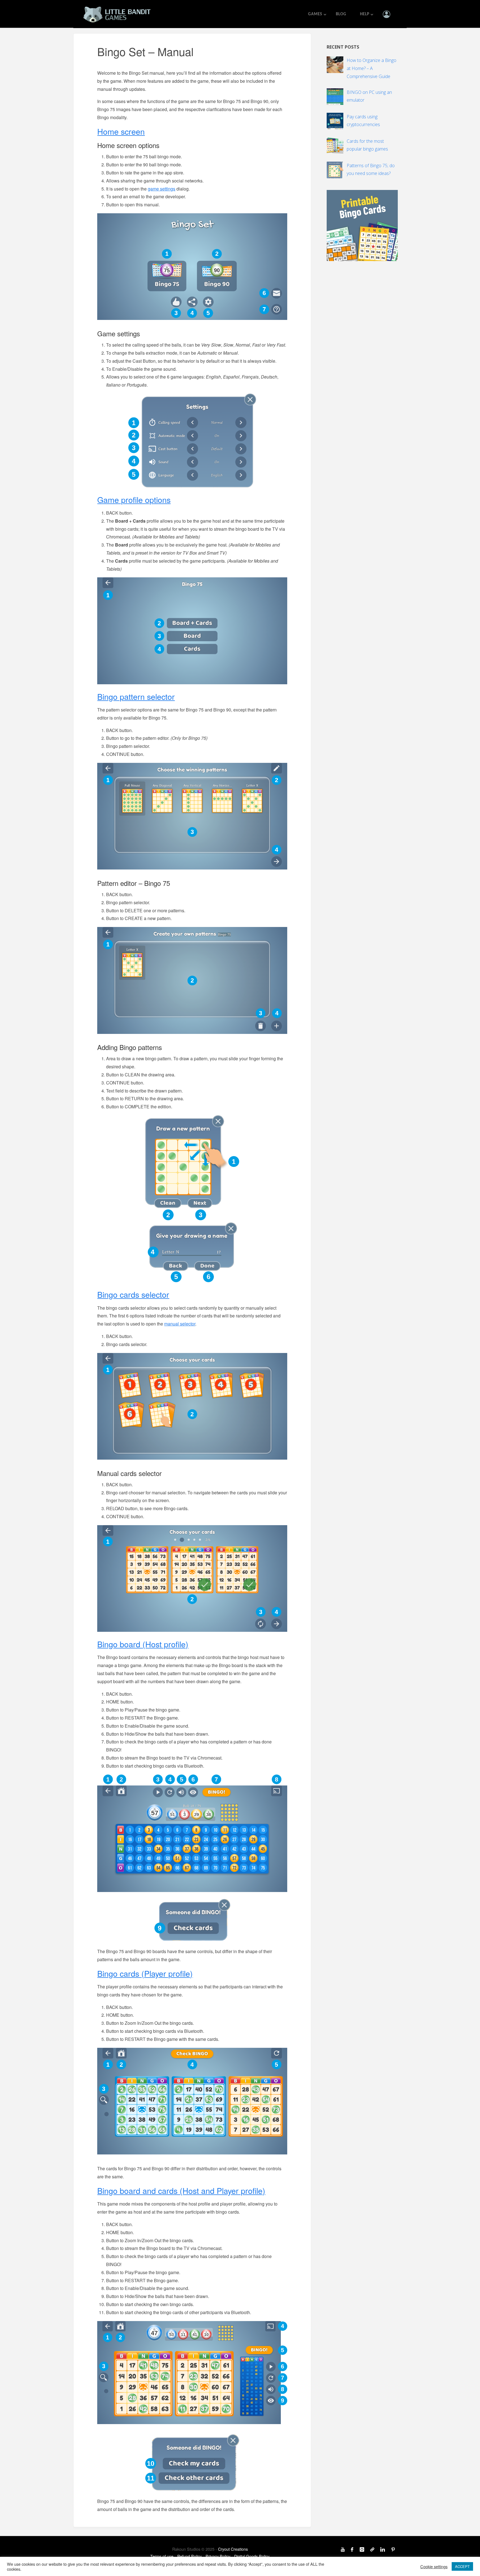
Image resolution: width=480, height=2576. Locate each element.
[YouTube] (343, 2549)
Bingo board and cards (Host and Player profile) (181, 2190)
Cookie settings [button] (434, 2567)
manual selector (180, 1324)
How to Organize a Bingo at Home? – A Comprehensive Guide (372, 68)
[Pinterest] (393, 2549)
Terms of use (162, 2556)
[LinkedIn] (383, 2549)
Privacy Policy (218, 2556)
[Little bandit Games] (117, 14)
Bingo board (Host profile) (143, 1644)
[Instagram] (362, 2549)
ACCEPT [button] (462, 2566)
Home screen (121, 131)
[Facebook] (352, 2549)
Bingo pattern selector (136, 696)
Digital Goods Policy (252, 2556)
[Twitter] (372, 2549)
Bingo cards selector (133, 1294)
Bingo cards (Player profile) (145, 1973)
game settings (162, 189)
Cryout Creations (233, 2549)
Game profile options (134, 499)
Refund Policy (189, 2556)
